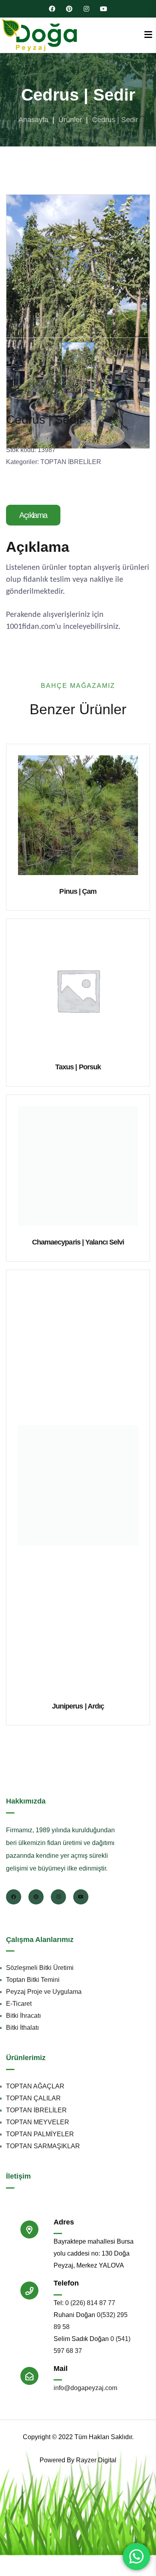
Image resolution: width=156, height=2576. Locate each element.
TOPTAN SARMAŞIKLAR (43, 2146)
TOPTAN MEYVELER (38, 2122)
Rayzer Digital (96, 2460)
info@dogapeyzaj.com (85, 2388)
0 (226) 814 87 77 (90, 2303)
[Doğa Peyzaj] (40, 35)
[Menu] (148, 35)
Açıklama (33, 515)
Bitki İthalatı (22, 2028)
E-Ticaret (19, 2004)
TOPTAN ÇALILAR (33, 2098)
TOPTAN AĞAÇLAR (35, 2086)
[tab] (34, 515)
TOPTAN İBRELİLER (71, 462)
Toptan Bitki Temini (33, 1980)
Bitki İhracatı (23, 2016)
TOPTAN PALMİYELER (40, 2134)
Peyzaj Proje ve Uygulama (44, 1992)
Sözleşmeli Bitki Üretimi (40, 1968)
